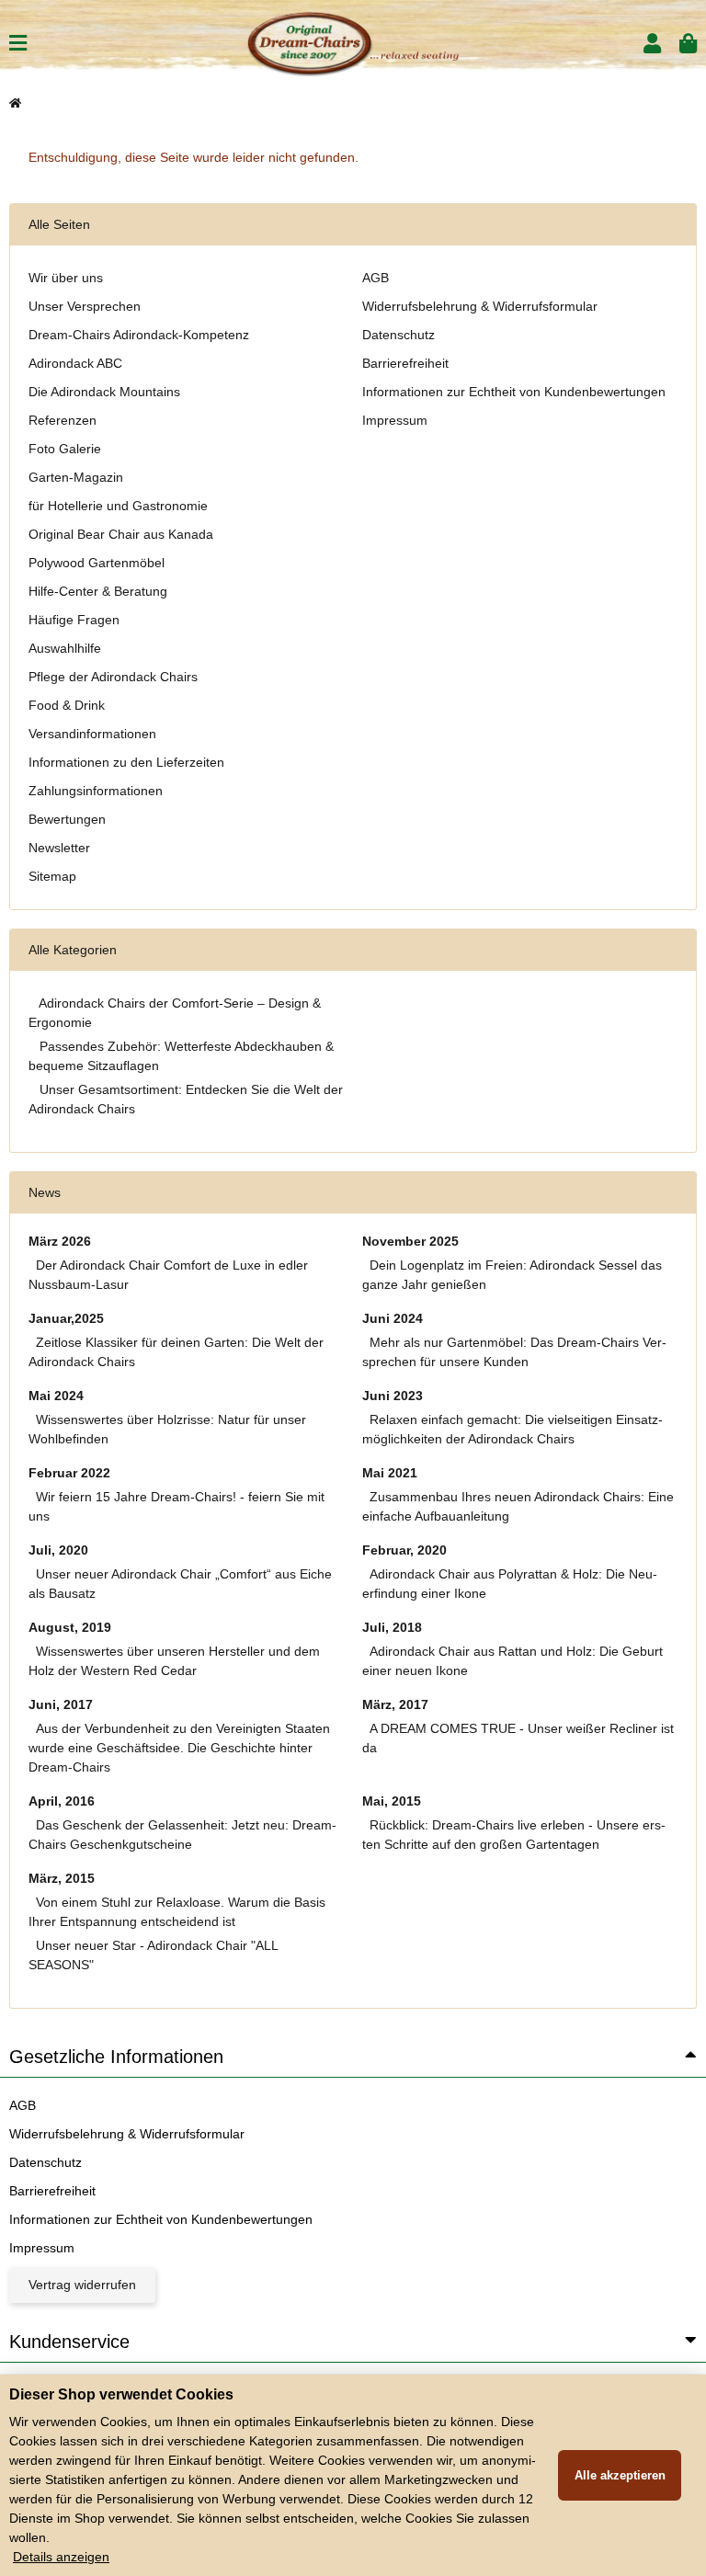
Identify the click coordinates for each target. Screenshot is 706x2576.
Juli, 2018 (392, 1627)
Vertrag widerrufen (82, 2285)
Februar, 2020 (404, 1550)
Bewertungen (67, 819)
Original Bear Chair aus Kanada (121, 534)
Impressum (395, 420)
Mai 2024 (56, 1396)
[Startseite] (15, 103)
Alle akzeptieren (620, 2475)
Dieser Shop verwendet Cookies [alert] (121, 2394)
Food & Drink (67, 705)
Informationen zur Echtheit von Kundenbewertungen (514, 392)
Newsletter (59, 848)
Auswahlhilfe (65, 648)
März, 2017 (395, 1704)
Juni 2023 (393, 1396)
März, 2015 (62, 1878)
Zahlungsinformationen (96, 791)
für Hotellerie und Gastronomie (118, 506)
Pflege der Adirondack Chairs (113, 677)
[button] (652, 44)
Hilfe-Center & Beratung (98, 591)
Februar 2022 (69, 1473)
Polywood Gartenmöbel (97, 563)
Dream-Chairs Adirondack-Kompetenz (139, 335)
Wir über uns (66, 278)
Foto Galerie (65, 449)
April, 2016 (62, 1801)
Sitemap (52, 876)
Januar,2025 (66, 1318)
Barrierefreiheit (405, 363)
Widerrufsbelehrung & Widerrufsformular (480, 306)
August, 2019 (70, 1627)
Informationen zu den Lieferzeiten (126, 762)
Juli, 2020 (58, 1550)
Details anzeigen (61, 2557)
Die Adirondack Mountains (104, 392)
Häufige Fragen (74, 620)
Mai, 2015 (392, 1801)
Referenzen (63, 420)
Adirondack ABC (75, 363)
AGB (376, 278)
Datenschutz (399, 335)
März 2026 (60, 1241)
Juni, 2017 (61, 1704)
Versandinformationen (92, 734)
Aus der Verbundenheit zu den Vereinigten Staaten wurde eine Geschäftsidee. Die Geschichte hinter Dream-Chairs (179, 1748)
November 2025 (410, 1241)
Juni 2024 (393, 1318)
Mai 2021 (390, 1473)
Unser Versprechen (85, 306)
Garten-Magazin (76, 477)
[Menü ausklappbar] (18, 44)
